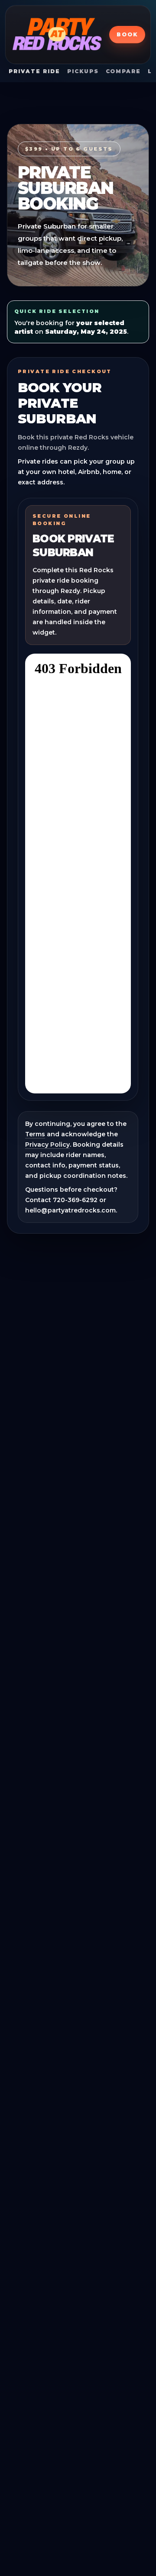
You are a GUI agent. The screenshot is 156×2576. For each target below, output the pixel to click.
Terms (35, 1134)
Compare (123, 71)
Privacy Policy (47, 1145)
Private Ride (34, 71)
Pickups (83, 71)
